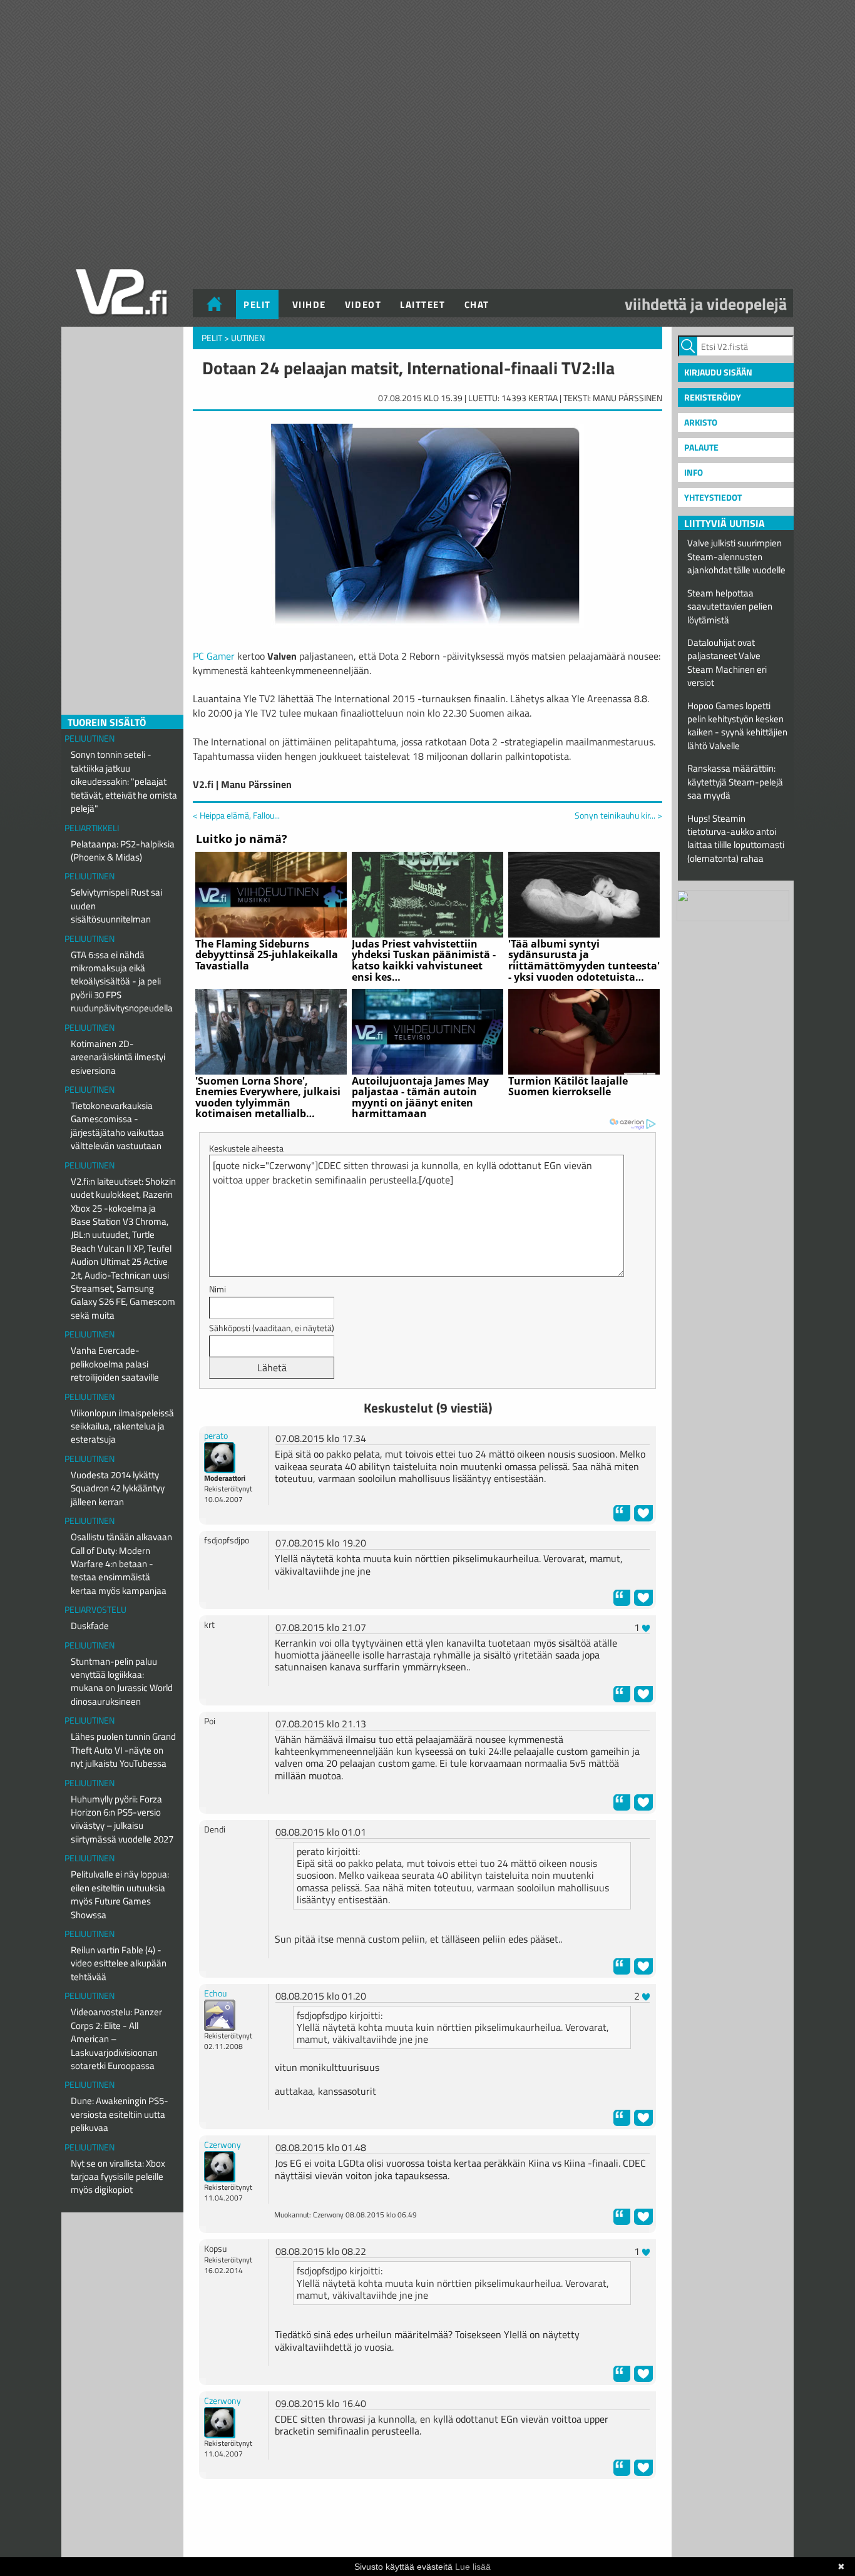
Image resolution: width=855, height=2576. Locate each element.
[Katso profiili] (220, 1457)
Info (694, 472)
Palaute (701, 447)
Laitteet (422, 304)
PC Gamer (214, 656)
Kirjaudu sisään (718, 372)
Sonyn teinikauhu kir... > (618, 815)
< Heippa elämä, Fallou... (236, 815)
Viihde (309, 304)
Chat (477, 304)
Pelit (257, 304)
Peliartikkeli (92, 828)
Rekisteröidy (713, 397)
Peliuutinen (90, 738)
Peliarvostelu (95, 1609)
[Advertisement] (427, 2520)
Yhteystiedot (713, 497)
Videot (363, 304)
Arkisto (701, 422)
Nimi (218, 1289)
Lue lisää (473, 2567)
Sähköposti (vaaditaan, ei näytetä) (272, 1328)
